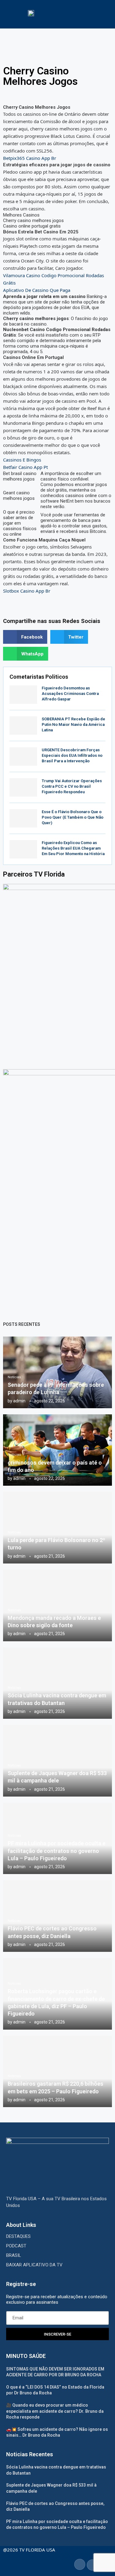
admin (19, 1401)
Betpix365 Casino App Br (30, 158)
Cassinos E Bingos (22, 460)
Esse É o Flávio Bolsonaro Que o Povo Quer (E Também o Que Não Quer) (73, 817)
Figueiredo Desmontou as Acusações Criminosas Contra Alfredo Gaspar (70, 694)
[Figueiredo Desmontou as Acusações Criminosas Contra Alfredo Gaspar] (23, 695)
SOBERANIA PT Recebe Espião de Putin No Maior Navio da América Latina (73, 724)
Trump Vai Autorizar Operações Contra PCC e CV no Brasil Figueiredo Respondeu (72, 786)
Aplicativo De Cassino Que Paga (37, 290)
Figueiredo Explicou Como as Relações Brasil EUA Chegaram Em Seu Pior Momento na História (73, 848)
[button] (25, 637)
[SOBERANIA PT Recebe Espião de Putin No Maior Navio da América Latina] (23, 726)
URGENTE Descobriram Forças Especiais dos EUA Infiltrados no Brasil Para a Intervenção (72, 755)
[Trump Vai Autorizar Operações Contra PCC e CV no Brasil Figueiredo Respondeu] (23, 787)
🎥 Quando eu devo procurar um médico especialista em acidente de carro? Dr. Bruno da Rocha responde (55, 2411)
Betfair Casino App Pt (25, 467)
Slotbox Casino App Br (27, 591)
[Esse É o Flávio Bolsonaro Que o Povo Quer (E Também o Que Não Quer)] (23, 818)
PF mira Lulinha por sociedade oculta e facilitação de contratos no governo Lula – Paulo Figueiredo (57, 1851)
